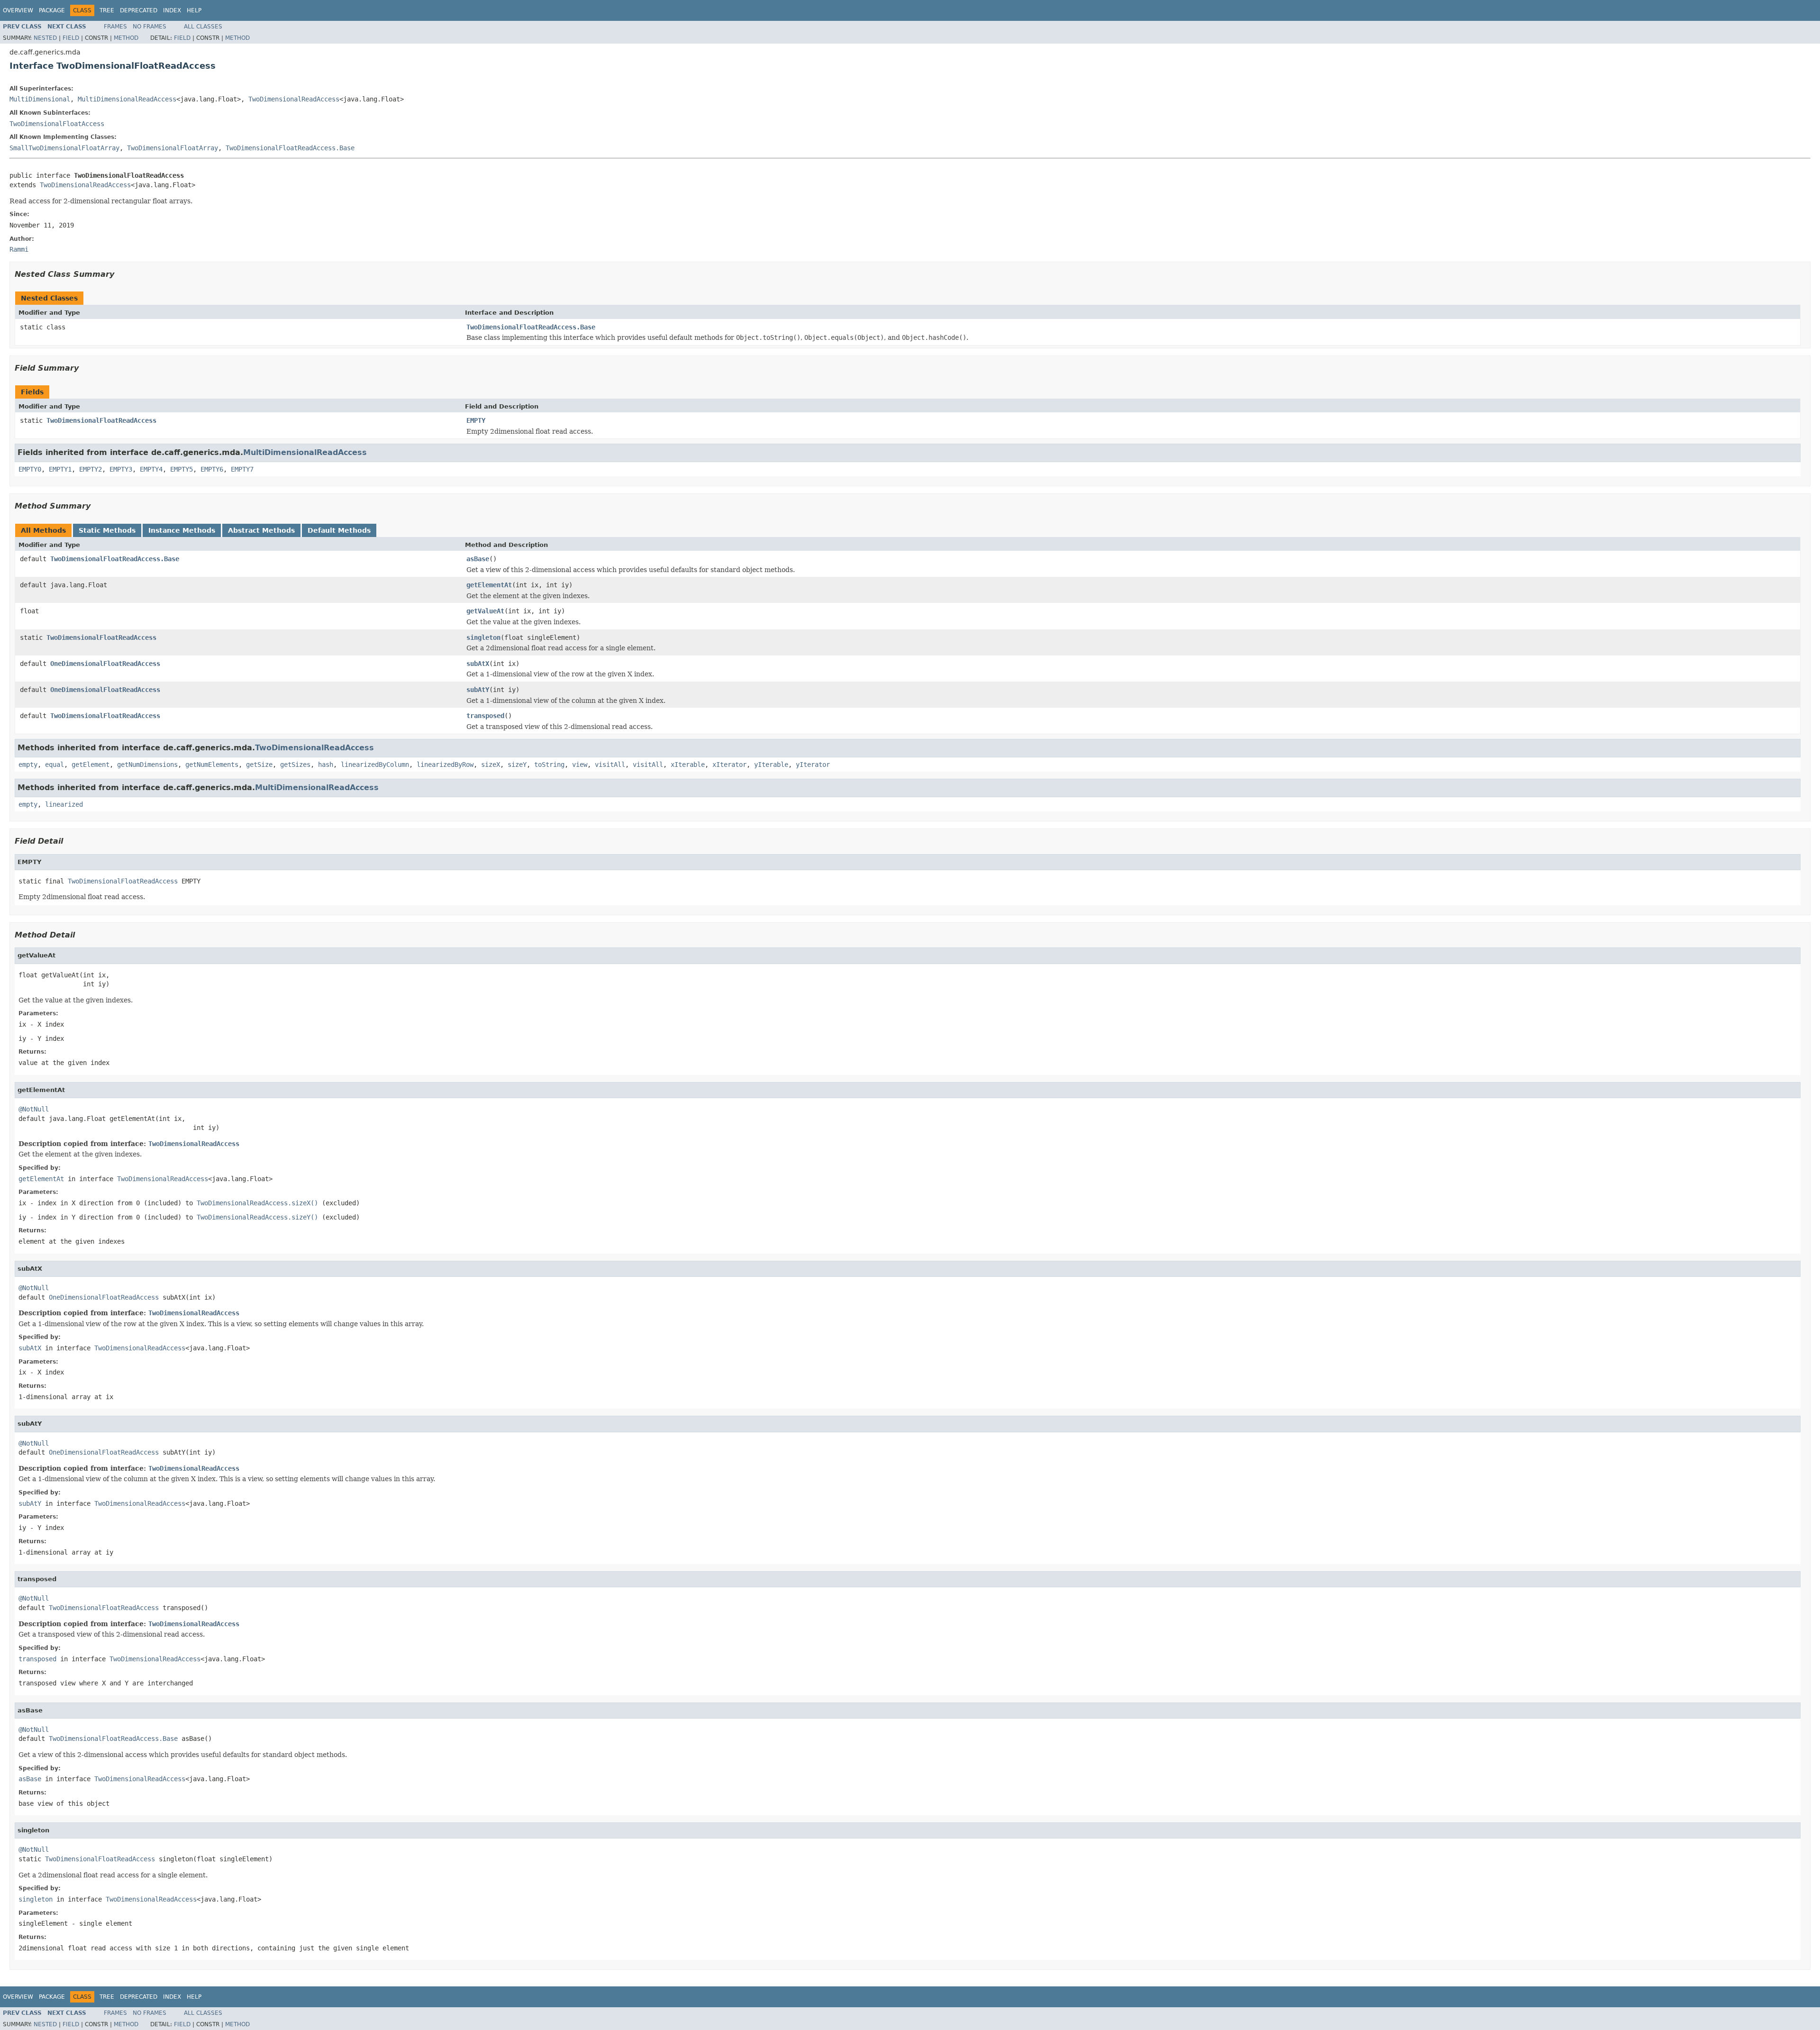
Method (126, 38)
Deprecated (139, 10)
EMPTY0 (30, 469)
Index (172, 10)
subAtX (478, 664)
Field (71, 38)
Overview (18, 10)
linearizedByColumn (375, 765)
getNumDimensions (147, 765)
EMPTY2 (91, 469)
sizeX (491, 765)
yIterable (771, 765)
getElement (91, 765)
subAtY (478, 690)
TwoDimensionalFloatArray (173, 148)
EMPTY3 (121, 469)
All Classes (203, 27)
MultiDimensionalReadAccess (127, 99)
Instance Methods (182, 530)
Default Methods (339, 530)
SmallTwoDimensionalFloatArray (64, 148)
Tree (107, 10)
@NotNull (34, 1109)
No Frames (150, 27)
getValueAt (485, 611)
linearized (64, 804)
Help (194, 10)
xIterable (688, 765)
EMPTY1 (60, 469)
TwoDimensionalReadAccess (294, 99)
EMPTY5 (182, 469)
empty (28, 765)
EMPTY (476, 420)
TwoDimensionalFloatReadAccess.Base (290, 148)
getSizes (295, 765)
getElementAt (489, 585)
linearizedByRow (445, 765)
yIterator (813, 765)
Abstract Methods (261, 530)
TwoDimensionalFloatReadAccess (101, 420)
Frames (115, 27)
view (580, 765)
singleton (483, 637)
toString (549, 765)
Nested (45, 38)
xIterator (729, 765)
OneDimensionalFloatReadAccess (105, 664)
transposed (485, 716)
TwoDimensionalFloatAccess (57, 124)
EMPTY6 (212, 469)
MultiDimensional (40, 99)
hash (326, 765)
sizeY (517, 765)
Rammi (19, 249)
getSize (259, 765)
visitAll (610, 765)
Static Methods (107, 530)
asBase (478, 559)
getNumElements (212, 765)
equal (55, 765)
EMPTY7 (242, 469)
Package (52, 10)
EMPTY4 (151, 469)
